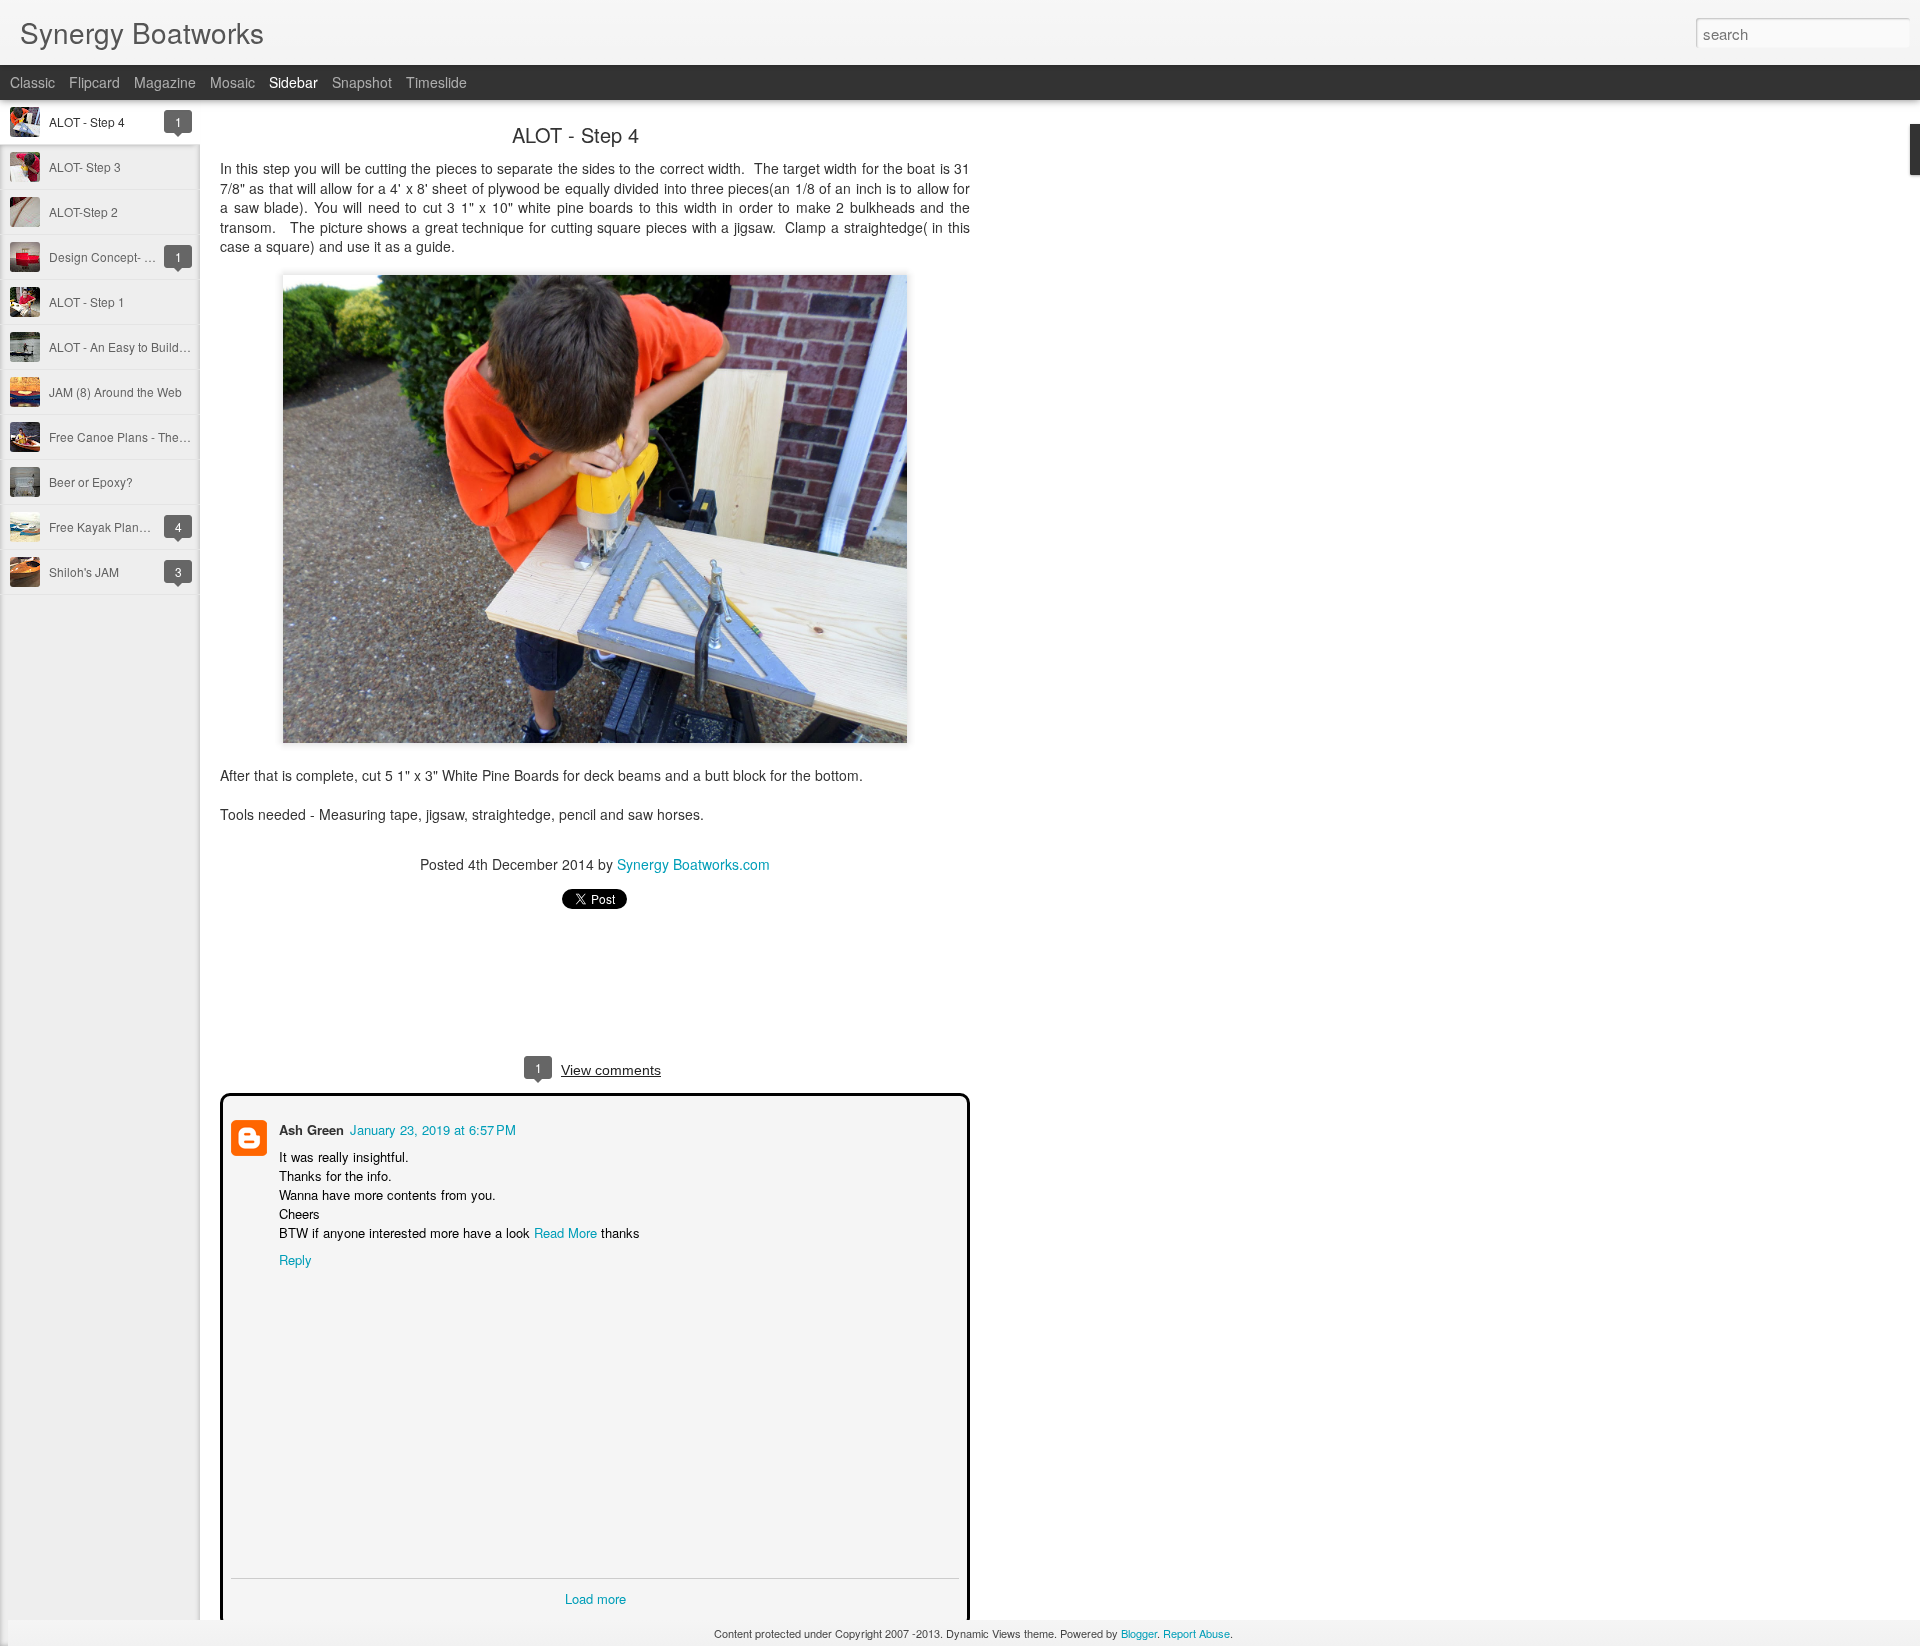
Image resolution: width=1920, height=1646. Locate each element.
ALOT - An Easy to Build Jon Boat (139, 346)
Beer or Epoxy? (91, 481)
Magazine (165, 82)
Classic (32, 82)
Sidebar (293, 82)
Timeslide (436, 82)
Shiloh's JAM (84, 571)
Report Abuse (1196, 1633)
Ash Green (309, 1127)
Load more (595, 1596)
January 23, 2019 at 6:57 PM (431, 1127)
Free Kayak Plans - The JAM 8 (131, 526)
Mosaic (232, 82)
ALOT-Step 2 (83, 211)
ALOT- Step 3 (85, 166)
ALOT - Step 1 (87, 301)
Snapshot (362, 82)
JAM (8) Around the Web (115, 391)
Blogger (1139, 1633)
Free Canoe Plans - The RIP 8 (130, 436)
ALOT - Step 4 (87, 121)
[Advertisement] (1080, 445)
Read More (563, 1230)
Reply (293, 1257)
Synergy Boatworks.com (693, 864)
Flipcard (94, 82)
